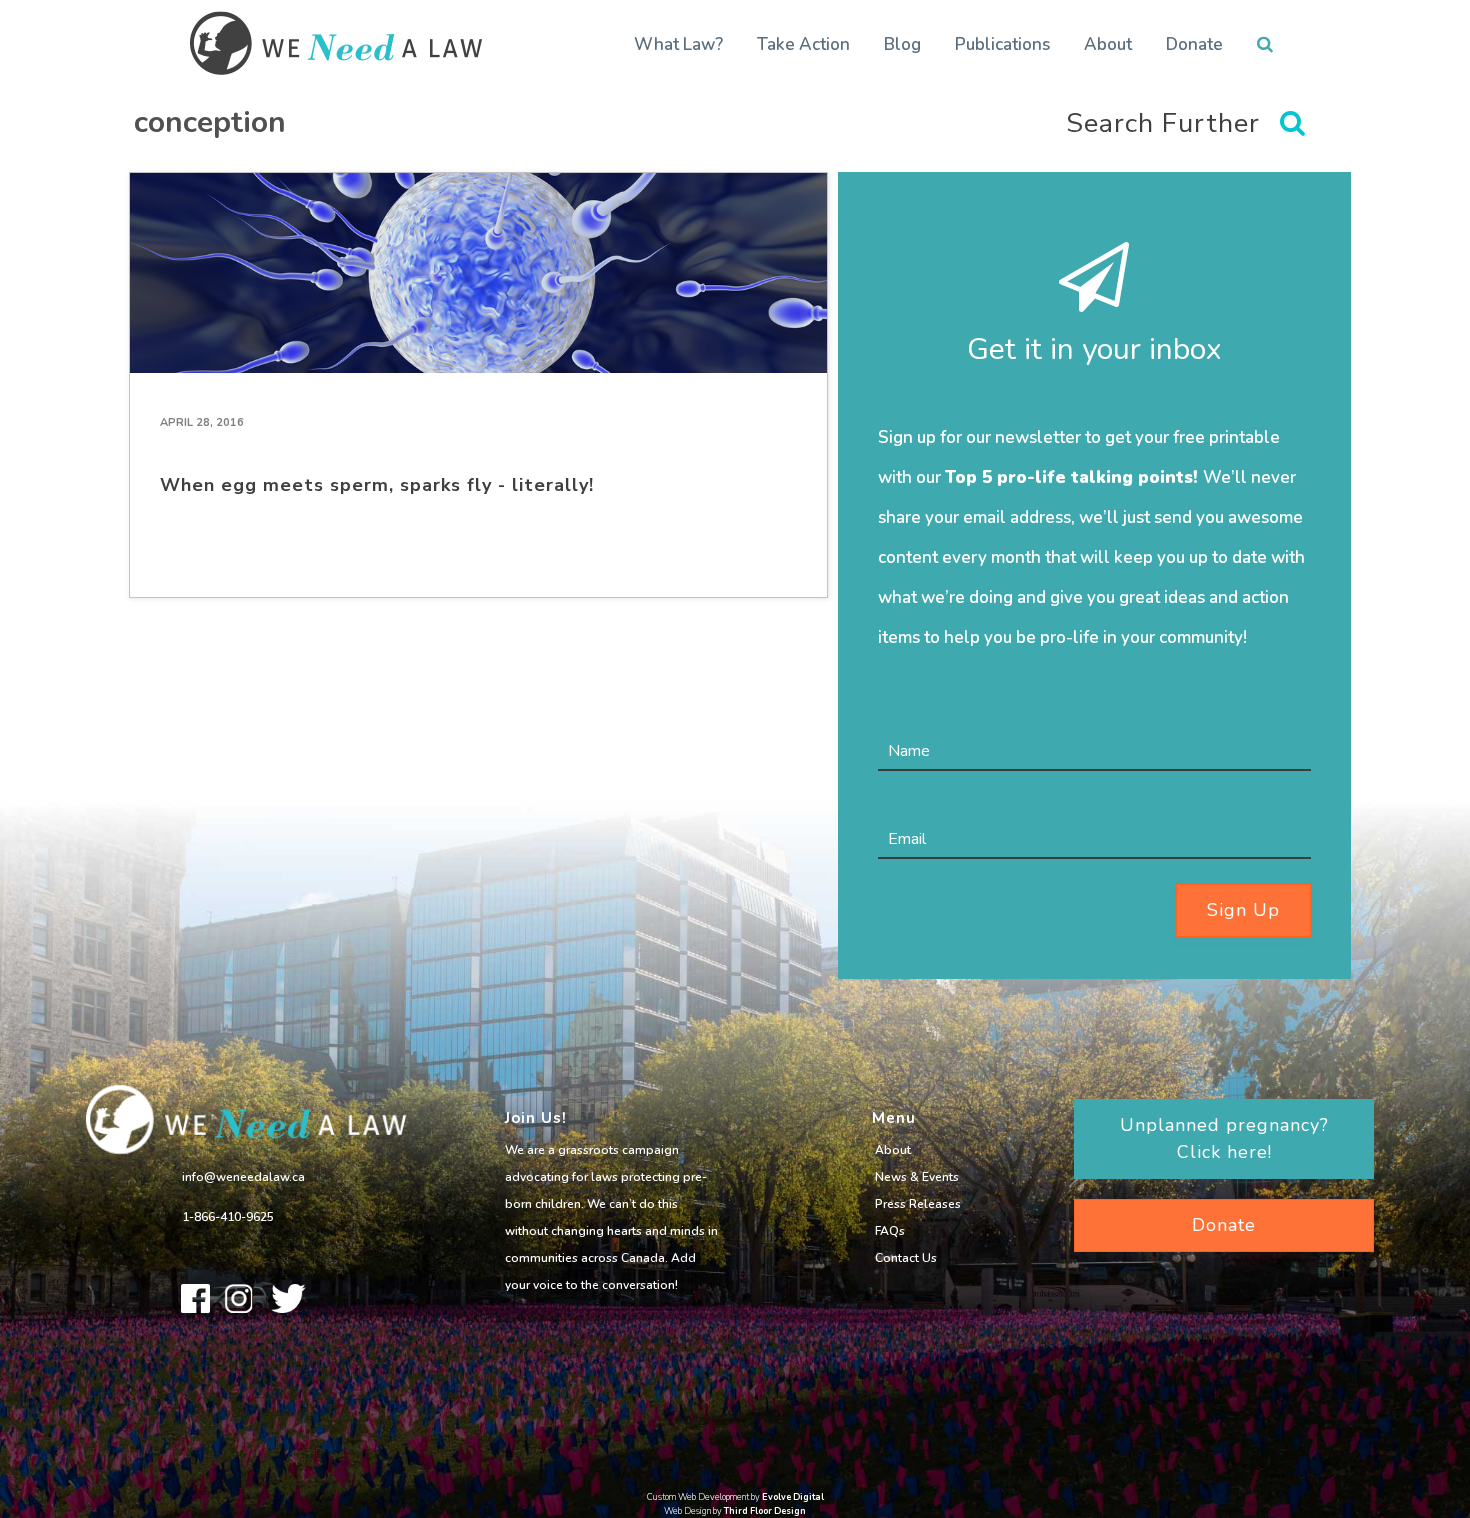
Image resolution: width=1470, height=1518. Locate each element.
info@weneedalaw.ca (243, 1177)
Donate (1194, 44)
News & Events (917, 1177)
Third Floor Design (765, 1511)
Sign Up (1243, 910)
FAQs (890, 1231)
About (1108, 44)
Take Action (803, 44)
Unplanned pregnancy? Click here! (1224, 1138)
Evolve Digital (793, 1497)
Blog (902, 44)
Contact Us (906, 1258)
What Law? (678, 44)
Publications (1002, 44)
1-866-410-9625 (228, 1217)
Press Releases (918, 1204)
